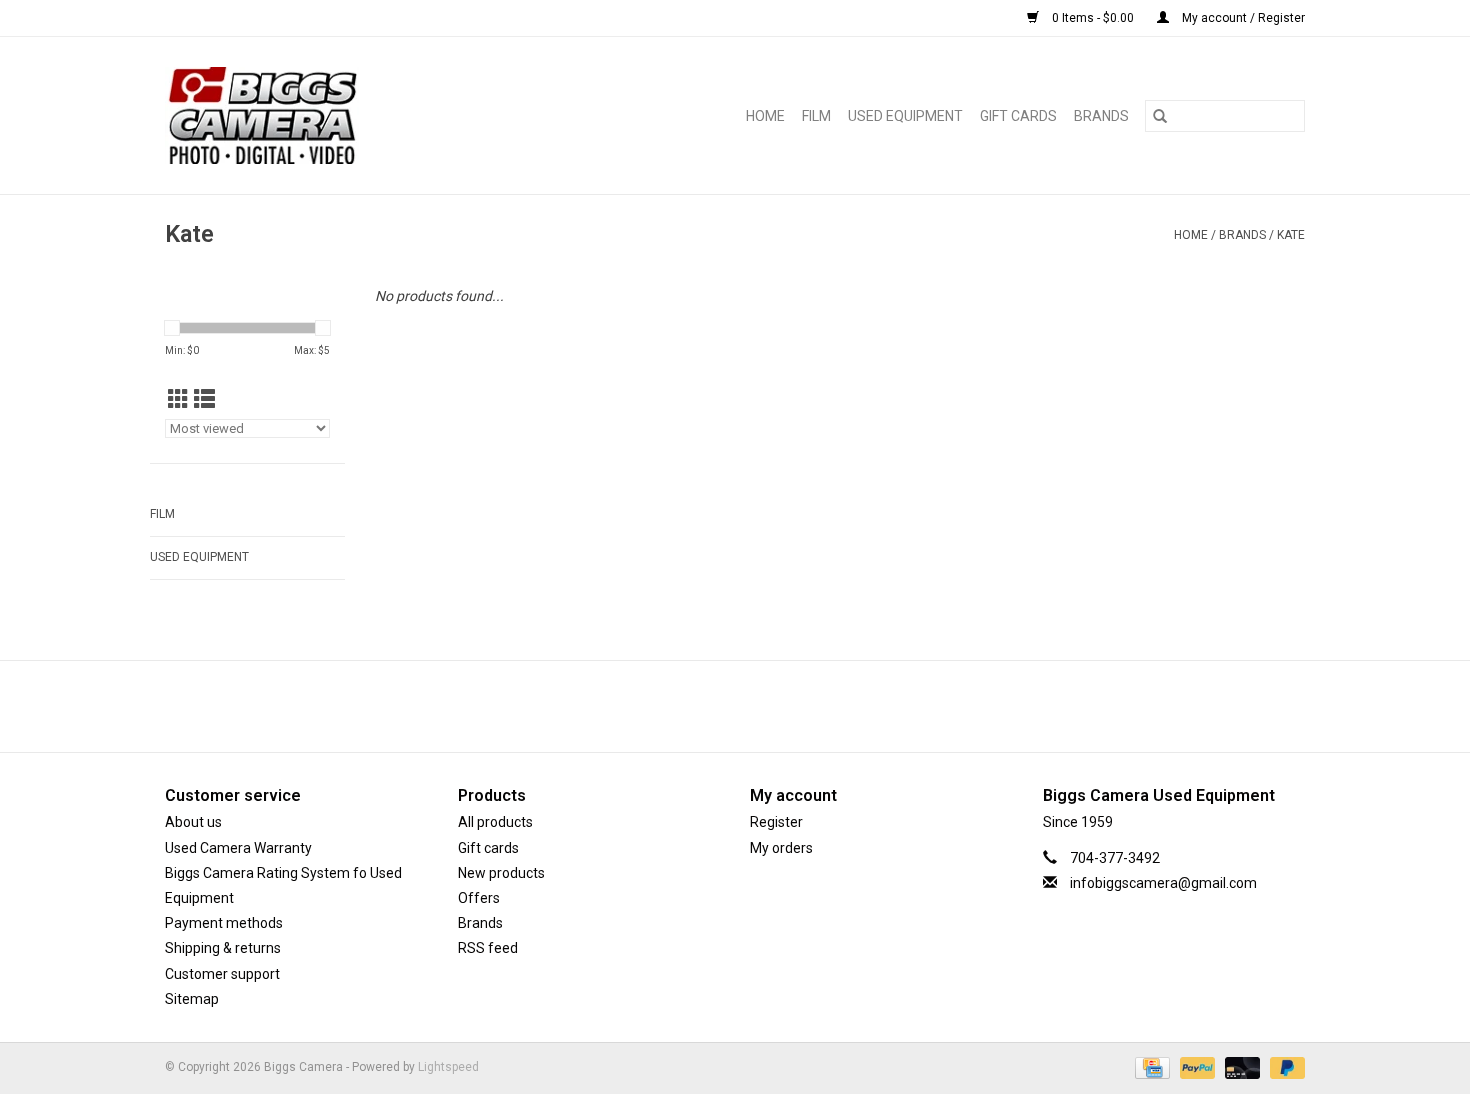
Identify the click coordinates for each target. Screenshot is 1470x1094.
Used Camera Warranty (238, 848)
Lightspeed (448, 1067)
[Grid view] (178, 400)
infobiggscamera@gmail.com (1163, 883)
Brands (1101, 116)
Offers (479, 898)
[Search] (1160, 116)
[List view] (204, 400)
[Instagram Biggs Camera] (753, 706)
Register (776, 822)
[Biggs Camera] (310, 115)
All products (495, 822)
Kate (1291, 235)
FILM (816, 116)
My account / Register (1242, 18)
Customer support (222, 974)
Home (765, 116)
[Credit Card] (1150, 1067)
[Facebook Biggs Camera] (718, 706)
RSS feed (488, 948)
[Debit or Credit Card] (1240, 1067)
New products (501, 873)
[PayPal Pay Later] (1284, 1067)
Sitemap (192, 999)
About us (193, 822)
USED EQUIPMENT (905, 116)
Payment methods (224, 923)
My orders (781, 848)
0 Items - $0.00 (1093, 18)
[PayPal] (1195, 1067)
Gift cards (1018, 116)
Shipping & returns (223, 948)
